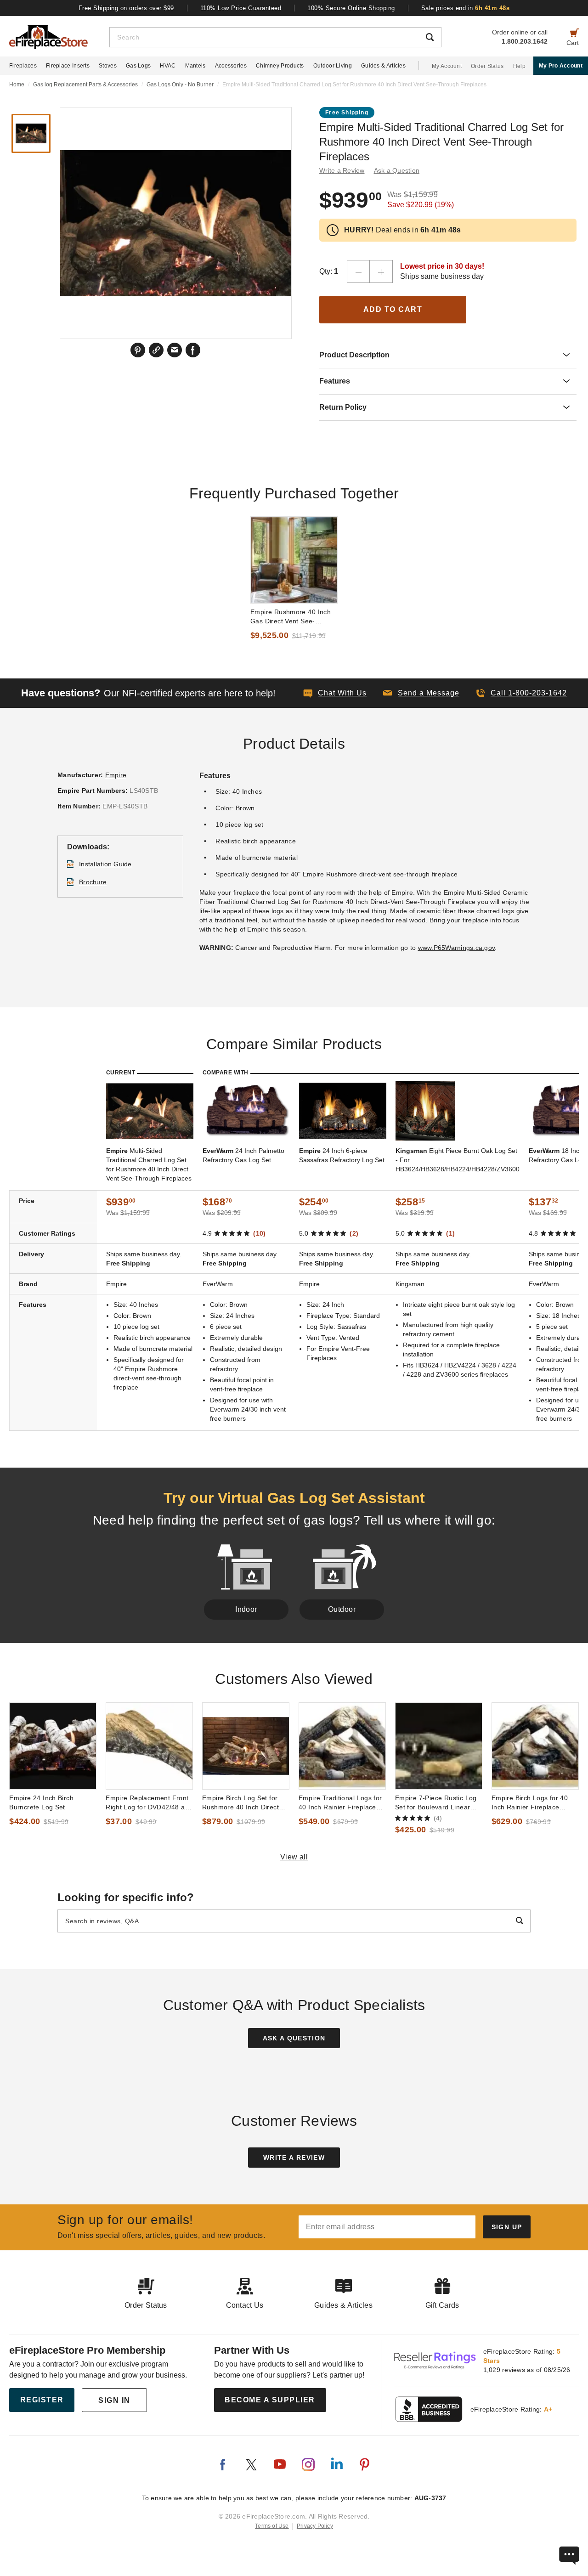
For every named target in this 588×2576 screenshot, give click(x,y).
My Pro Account (561, 66)
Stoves (108, 66)
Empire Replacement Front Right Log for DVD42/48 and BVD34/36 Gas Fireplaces (149, 1803)
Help (519, 66)
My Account (447, 66)
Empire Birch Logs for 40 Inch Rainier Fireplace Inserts (530, 1803)
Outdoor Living (333, 66)
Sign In (114, 2400)
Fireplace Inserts (68, 66)
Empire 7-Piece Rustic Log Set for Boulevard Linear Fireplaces (436, 1803)
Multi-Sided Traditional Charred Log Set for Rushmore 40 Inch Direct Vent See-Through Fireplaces (149, 1164)
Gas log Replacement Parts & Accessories (85, 85)
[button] (421, 693)
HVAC (168, 66)
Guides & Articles (383, 66)
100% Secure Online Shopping (351, 8)
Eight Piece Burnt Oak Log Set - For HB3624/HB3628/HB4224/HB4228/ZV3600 (458, 1160)
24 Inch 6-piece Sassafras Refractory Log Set (342, 1155)
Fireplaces (23, 66)
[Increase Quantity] (381, 271)
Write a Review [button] (342, 170)
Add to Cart (393, 309)
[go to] (294, 560)
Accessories (231, 66)
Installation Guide (105, 864)
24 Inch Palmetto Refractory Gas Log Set (243, 1155)
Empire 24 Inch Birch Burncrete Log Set (41, 1802)
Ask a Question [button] (397, 170)
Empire (116, 775)
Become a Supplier (270, 2400)
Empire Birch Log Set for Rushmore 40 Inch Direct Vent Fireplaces (240, 1803)
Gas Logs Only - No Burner (180, 85)
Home (17, 85)
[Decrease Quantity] (358, 271)
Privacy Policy (315, 2526)
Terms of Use (272, 2526)
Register (42, 2400)
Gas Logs (138, 66)
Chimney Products (280, 66)
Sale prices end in (466, 8)
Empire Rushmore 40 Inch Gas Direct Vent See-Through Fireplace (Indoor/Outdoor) (291, 617)
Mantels (195, 66)
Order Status (487, 66)
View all (294, 1857)
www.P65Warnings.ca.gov (457, 948)
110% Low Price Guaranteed (241, 8)
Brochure (93, 882)
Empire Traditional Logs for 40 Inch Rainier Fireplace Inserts (340, 1803)
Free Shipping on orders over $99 (126, 8)
